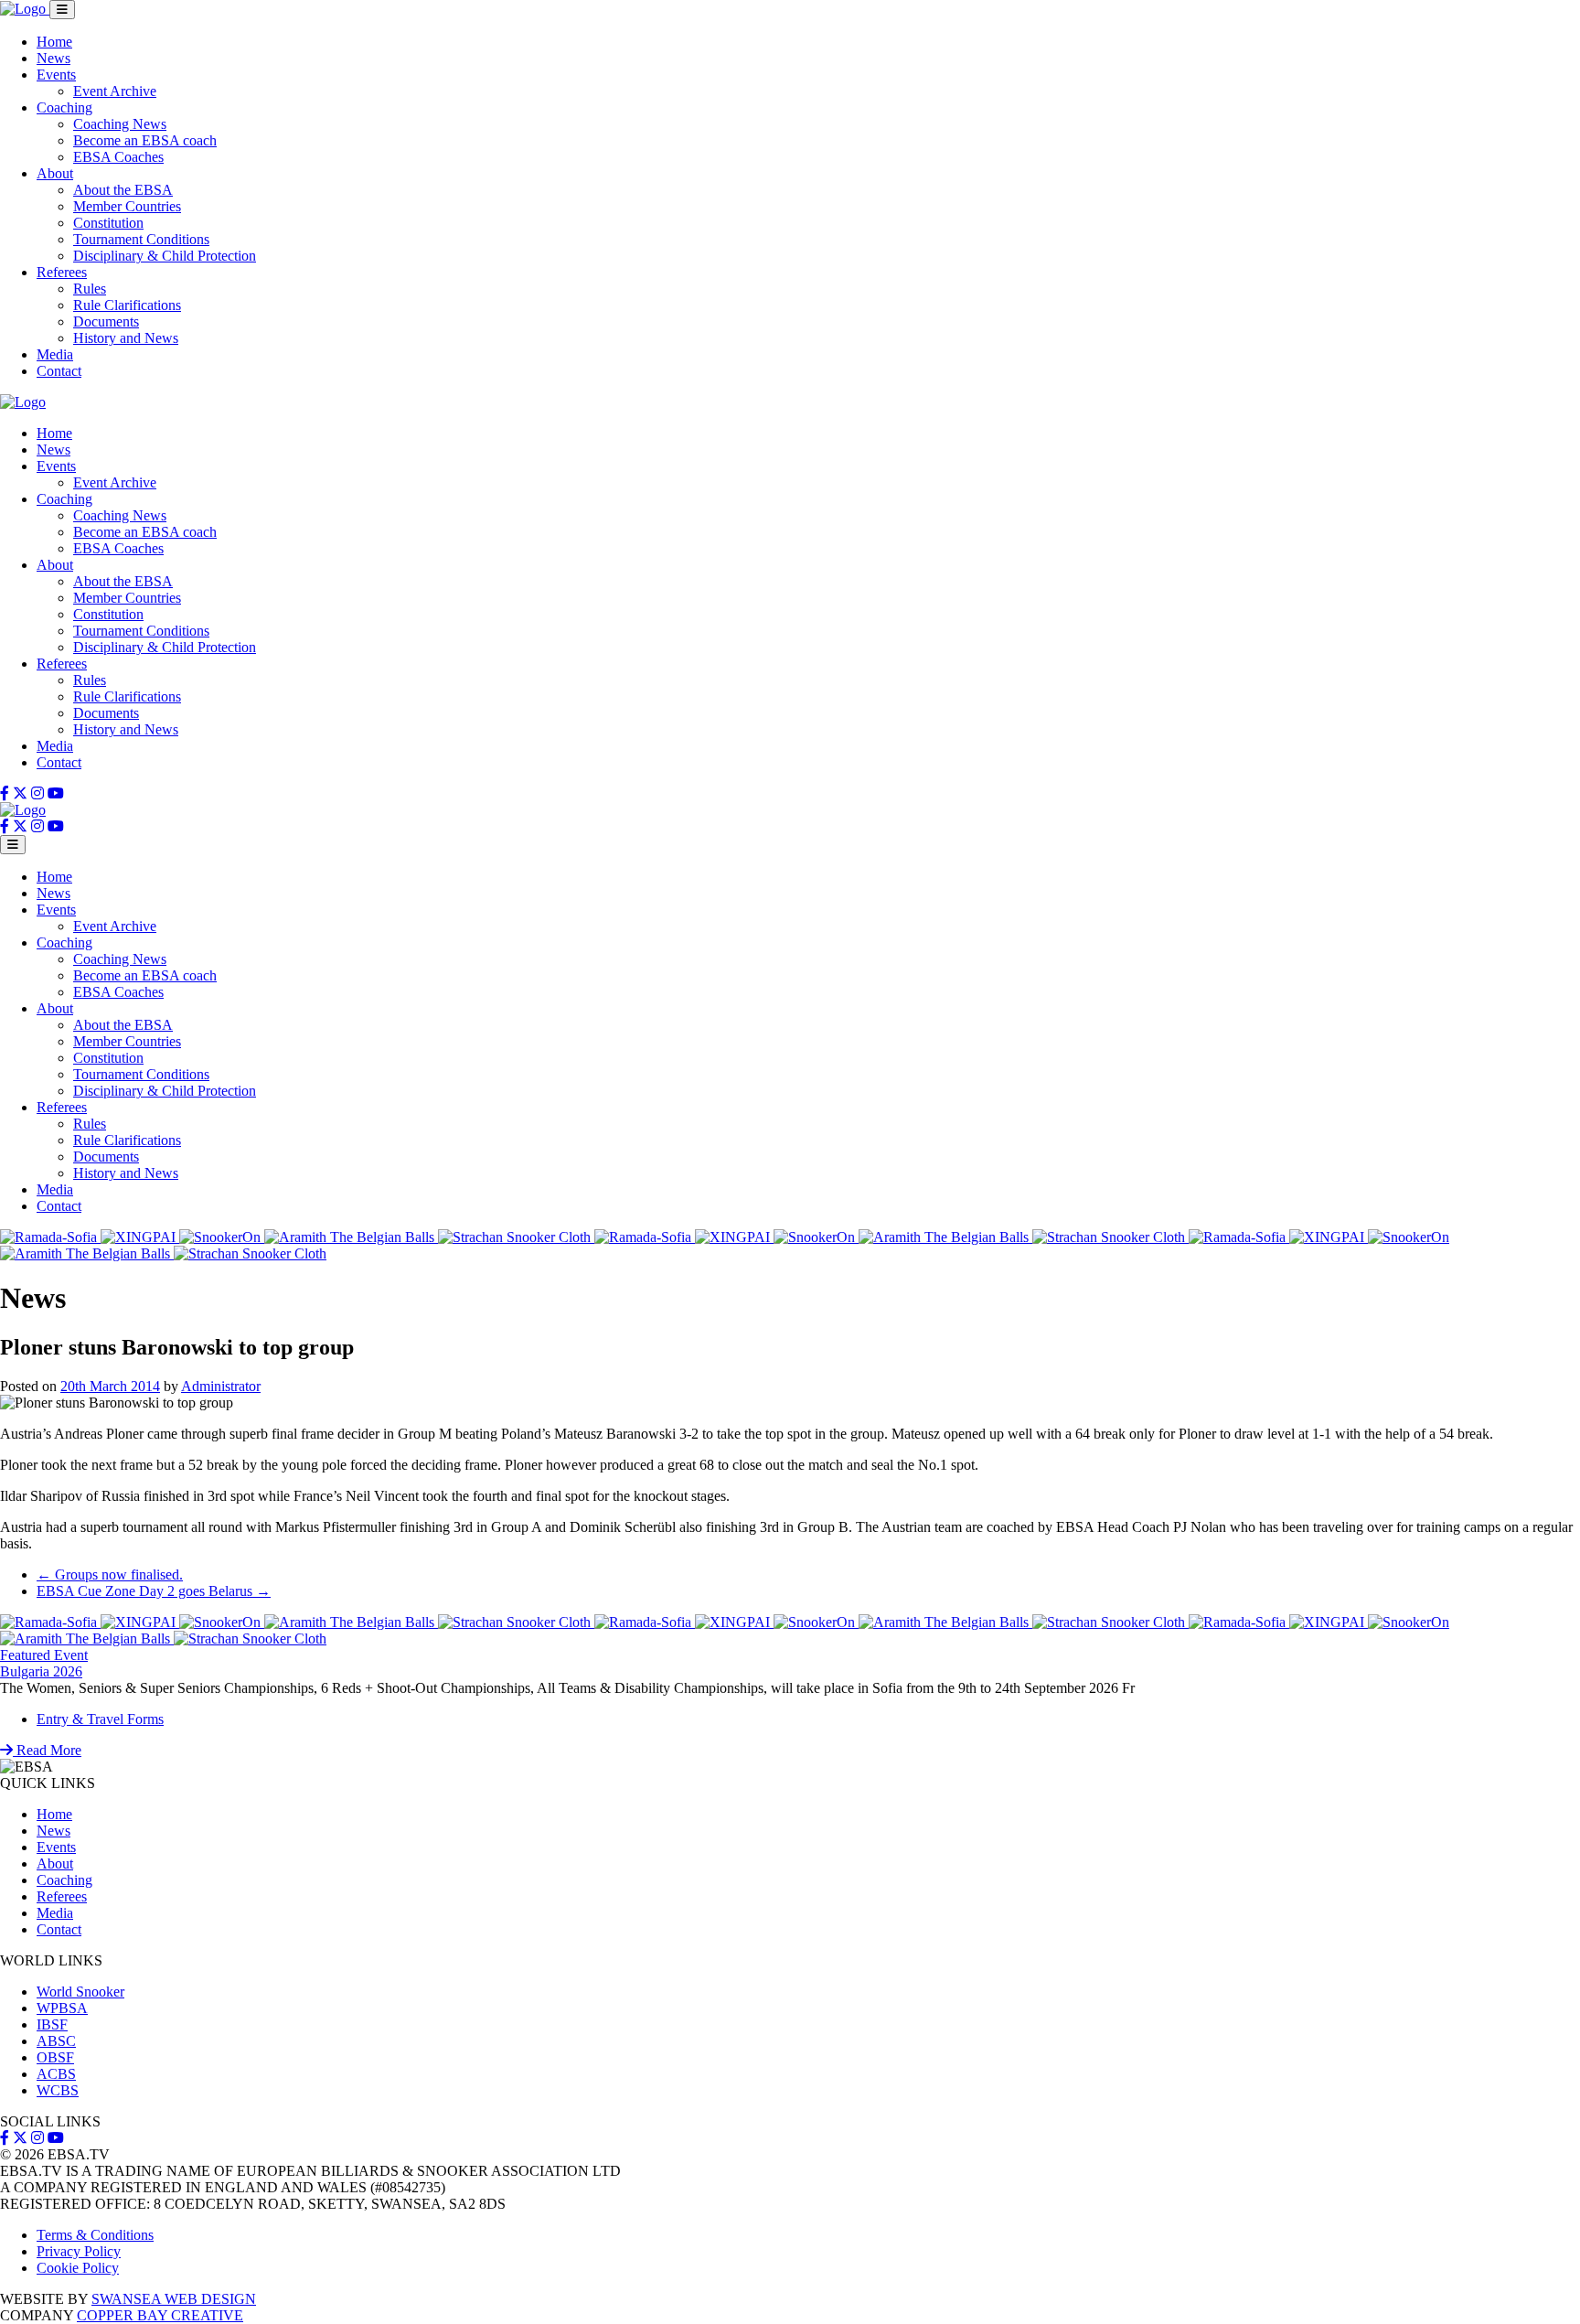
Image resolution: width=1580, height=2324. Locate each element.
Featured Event (44, 1655)
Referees (62, 272)
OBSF (55, 2057)
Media (55, 354)
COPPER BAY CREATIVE (160, 2315)
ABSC (56, 2041)
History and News (126, 338)
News (53, 58)
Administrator (221, 1386)
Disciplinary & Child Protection (165, 256)
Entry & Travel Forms (100, 1719)
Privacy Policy (79, 2251)
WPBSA (62, 2008)
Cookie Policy (78, 2268)
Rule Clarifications (127, 305)
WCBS (58, 2090)
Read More (47, 1750)
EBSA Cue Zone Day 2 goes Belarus (154, 1591)
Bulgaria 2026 (41, 1671)
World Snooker (80, 1992)
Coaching (64, 107)
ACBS (56, 2074)
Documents (106, 321)
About (55, 173)
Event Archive (115, 91)
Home (54, 42)
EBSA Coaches (118, 157)
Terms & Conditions (95, 2235)
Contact (59, 371)
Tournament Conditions (141, 239)
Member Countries (127, 206)
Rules (90, 289)
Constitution (108, 223)
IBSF (52, 2024)
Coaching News (120, 124)
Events (56, 75)
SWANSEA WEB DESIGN (174, 2299)
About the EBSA (123, 190)
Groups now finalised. (110, 1574)
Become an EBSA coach (145, 140)
